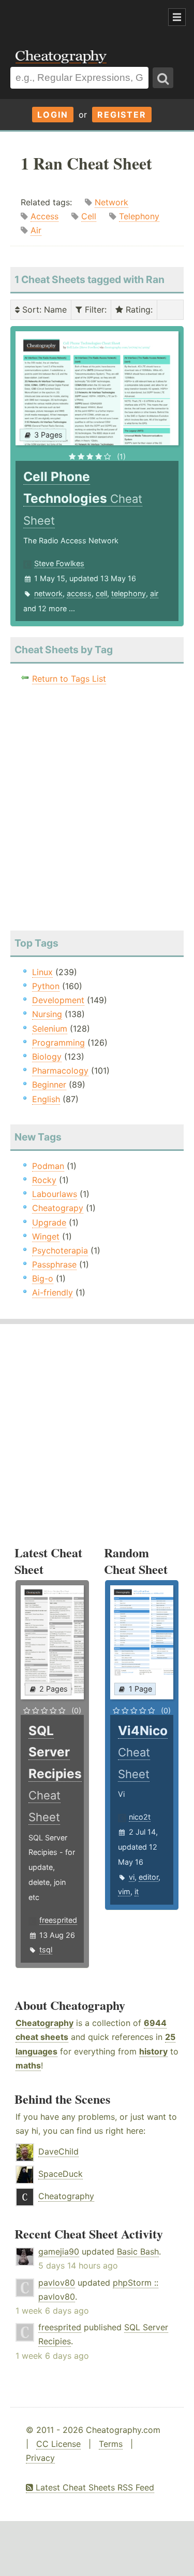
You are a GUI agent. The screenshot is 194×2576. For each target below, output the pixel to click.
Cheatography (44, 2023)
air (154, 593)
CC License (58, 2444)
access (79, 593)
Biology (47, 1057)
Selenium (50, 1029)
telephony (129, 593)
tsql (46, 1949)
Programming (58, 1043)
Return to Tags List (69, 679)
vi (132, 1877)
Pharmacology (60, 1071)
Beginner (49, 1085)
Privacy (40, 2458)
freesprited (58, 1920)
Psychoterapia (60, 1250)
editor (148, 1877)
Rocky (44, 1180)
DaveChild (58, 2151)
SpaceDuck (61, 2174)
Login (53, 115)
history (153, 2051)
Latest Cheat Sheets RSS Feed (94, 2487)
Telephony (139, 216)
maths (28, 2065)
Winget (46, 1236)
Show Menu (177, 17)
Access (44, 216)
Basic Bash (138, 2251)
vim (124, 1891)
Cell (89, 216)
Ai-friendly (53, 1292)
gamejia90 (59, 2251)
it (137, 1891)
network (48, 593)
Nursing (47, 1014)
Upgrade (49, 1222)
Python (46, 986)
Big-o (43, 1278)
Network (111, 202)
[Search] (163, 78)
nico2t (140, 1817)
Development (58, 1000)
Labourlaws (55, 1194)
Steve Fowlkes (59, 563)
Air (36, 230)
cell (101, 593)
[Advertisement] (83, 18)
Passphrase (54, 1264)
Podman (48, 1166)
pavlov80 (57, 2283)
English (46, 1099)
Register (122, 115)
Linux (42, 972)
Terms (111, 2444)
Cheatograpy (58, 1208)
